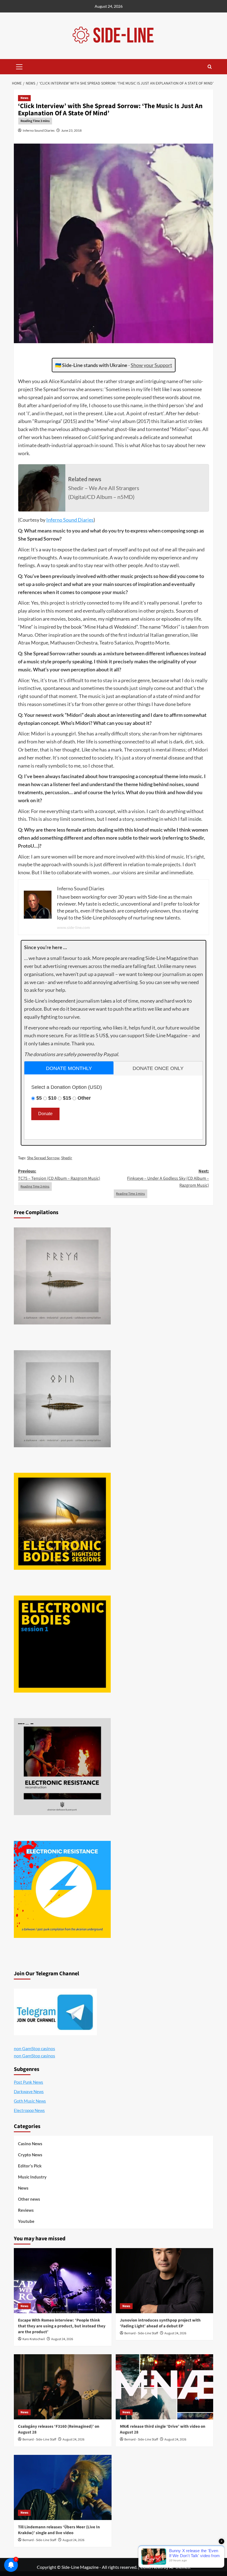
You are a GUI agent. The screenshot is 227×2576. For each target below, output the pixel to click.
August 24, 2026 (62, 2339)
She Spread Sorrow (43, 1158)
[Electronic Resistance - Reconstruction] (62, 1767)
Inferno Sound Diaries (39, 130)
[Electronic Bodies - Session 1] (62, 1644)
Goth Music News (30, 2101)
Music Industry (32, 2177)
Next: (168, 1178)
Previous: (59, 1175)
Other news (29, 2199)
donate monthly (69, 1068)
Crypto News (30, 2155)
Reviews (26, 2210)
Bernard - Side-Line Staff (141, 2333)
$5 (39, 1098)
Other (84, 1098)
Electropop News (29, 2110)
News (24, 98)
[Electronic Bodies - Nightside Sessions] (62, 1521)
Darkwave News (29, 2091)
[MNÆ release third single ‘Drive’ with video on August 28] (165, 2387)
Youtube (26, 2221)
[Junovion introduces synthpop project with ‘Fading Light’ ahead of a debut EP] (165, 2281)
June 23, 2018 (71, 130)
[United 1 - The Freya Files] (62, 1276)
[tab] (69, 1068)
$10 (52, 1098)
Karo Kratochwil (34, 2339)
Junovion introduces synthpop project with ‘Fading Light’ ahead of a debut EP (160, 2323)
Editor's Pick (30, 2166)
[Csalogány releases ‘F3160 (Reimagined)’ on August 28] (63, 2387)
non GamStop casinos (34, 2048)
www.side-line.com (73, 927)
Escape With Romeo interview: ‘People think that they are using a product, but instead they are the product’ (62, 2326)
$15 (67, 1098)
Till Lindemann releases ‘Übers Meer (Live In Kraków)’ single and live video (59, 2530)
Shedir (67, 1158)
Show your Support (151, 365)
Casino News (30, 2144)
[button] (19, 66)
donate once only (158, 1068)
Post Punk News (29, 2082)
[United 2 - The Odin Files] (62, 1399)
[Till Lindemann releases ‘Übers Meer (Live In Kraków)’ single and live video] (63, 2487)
